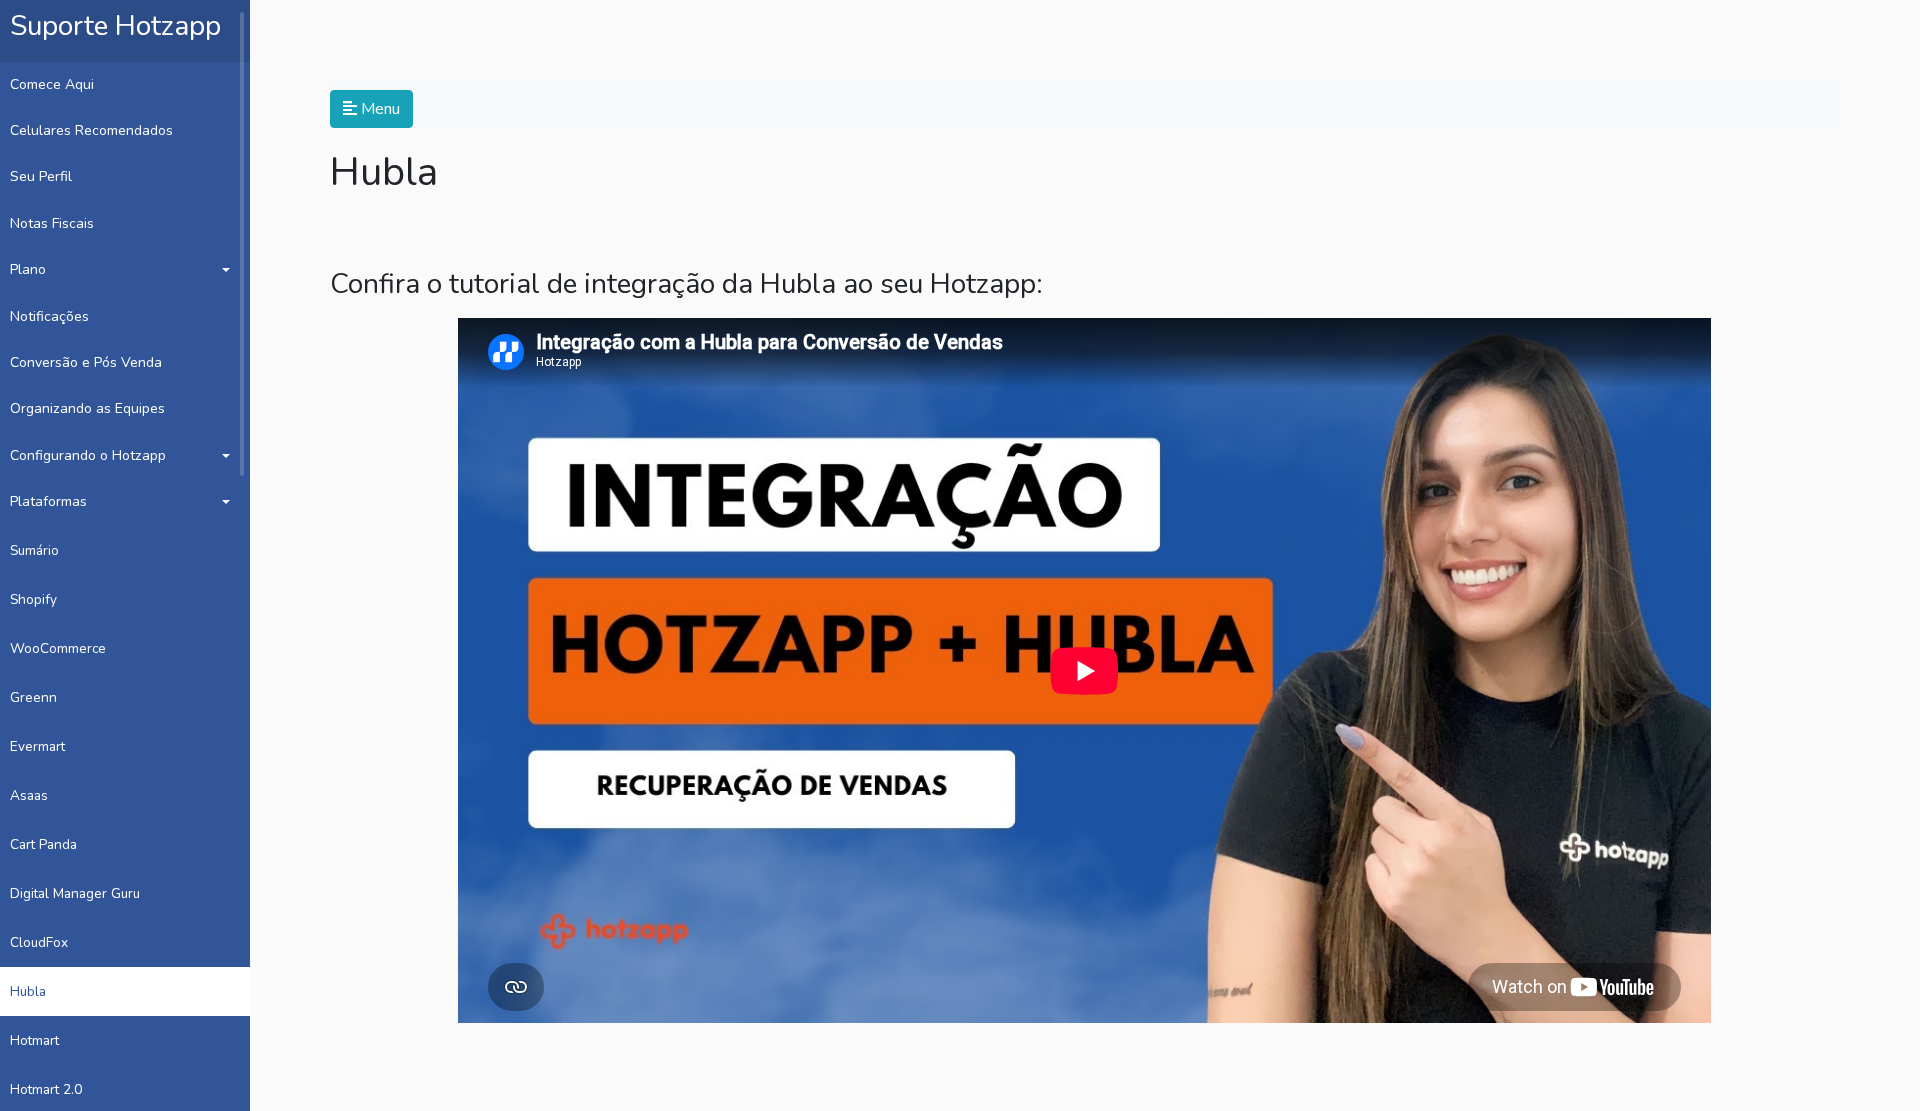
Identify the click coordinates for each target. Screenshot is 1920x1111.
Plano (28, 269)
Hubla (28, 991)
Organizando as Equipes (87, 408)
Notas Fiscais (52, 223)
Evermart (37, 746)
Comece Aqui (52, 84)
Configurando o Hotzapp (88, 455)
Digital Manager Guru (75, 893)
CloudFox (39, 942)
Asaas (29, 795)
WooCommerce (58, 648)
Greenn (33, 697)
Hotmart (34, 1040)
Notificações (49, 316)
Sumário (34, 550)
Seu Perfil (41, 176)
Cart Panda (43, 844)
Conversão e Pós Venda (86, 362)
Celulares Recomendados (91, 130)
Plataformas (48, 501)
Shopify (33, 599)
